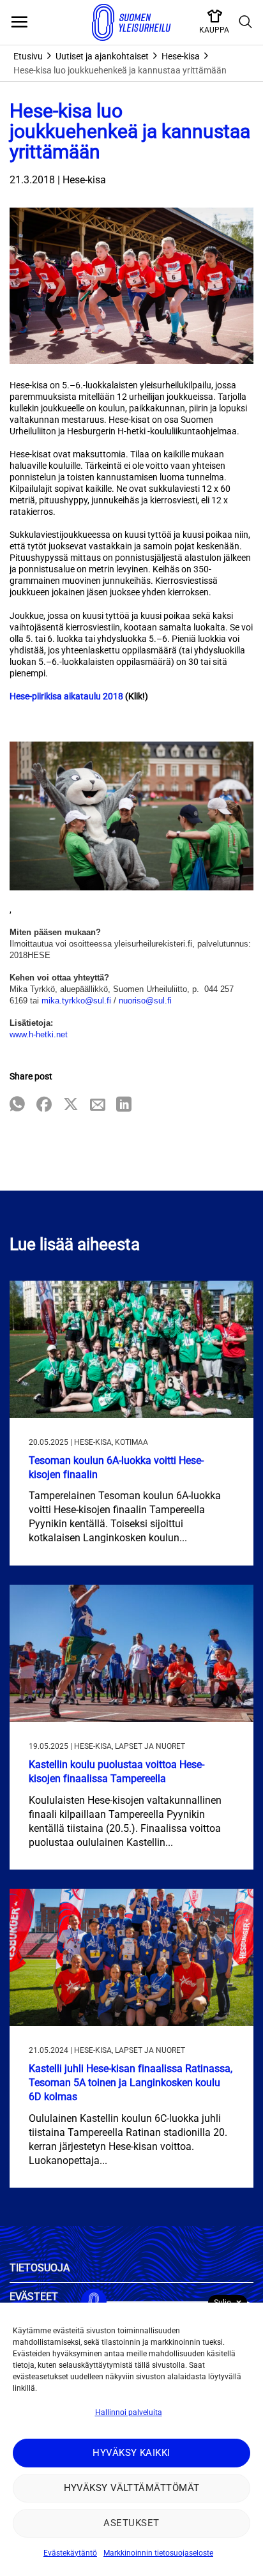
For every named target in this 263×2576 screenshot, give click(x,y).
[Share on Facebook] (44, 1105)
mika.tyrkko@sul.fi (76, 1001)
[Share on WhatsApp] (17, 1105)
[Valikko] (19, 22)
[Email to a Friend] (98, 1105)
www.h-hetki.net (39, 1034)
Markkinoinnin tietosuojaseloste (158, 2553)
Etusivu (28, 56)
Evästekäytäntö (70, 2553)
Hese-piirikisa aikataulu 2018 (66, 696)
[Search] (246, 22)
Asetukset (131, 2523)
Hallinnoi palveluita (129, 2412)
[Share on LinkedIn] (124, 1105)
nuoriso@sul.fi (145, 1001)
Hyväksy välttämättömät (132, 2488)
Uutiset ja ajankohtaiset (102, 56)
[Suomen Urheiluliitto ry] (131, 22)
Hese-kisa (181, 56)
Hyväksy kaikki (131, 2453)
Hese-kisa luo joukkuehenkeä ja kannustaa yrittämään (120, 70)
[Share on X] (71, 1105)
